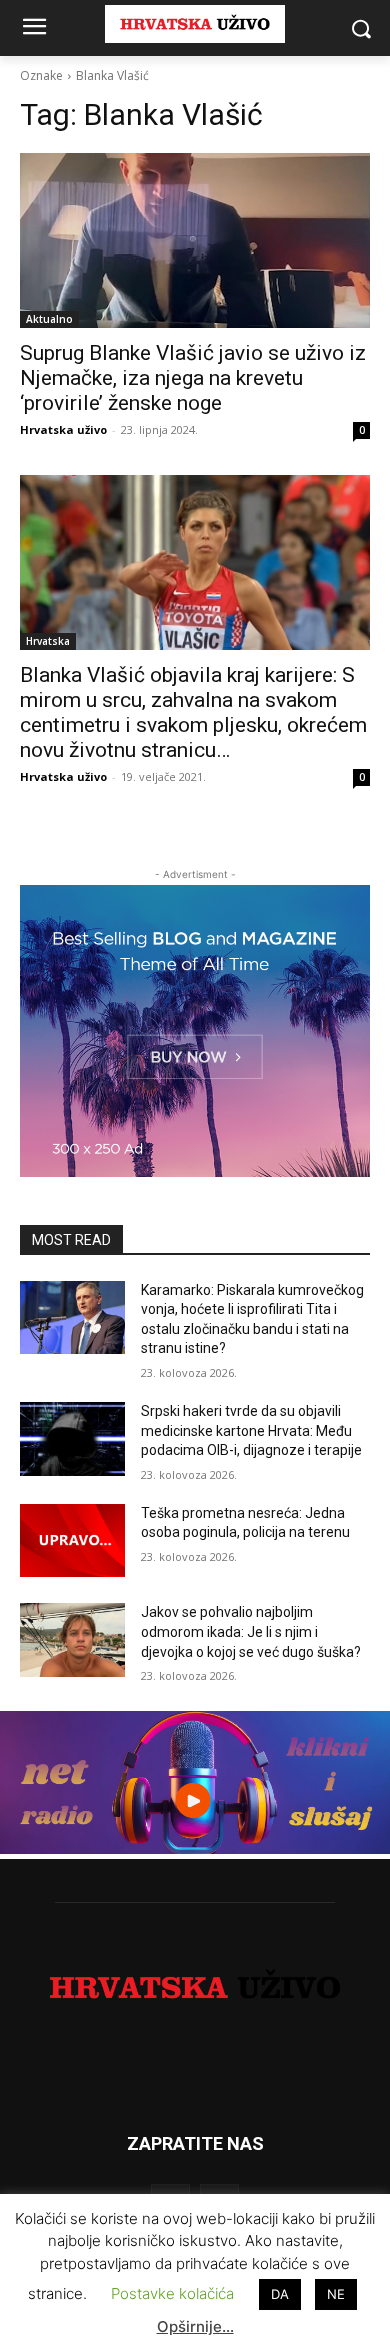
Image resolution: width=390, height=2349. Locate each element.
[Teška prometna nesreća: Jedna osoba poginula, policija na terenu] (72, 1541)
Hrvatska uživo (63, 429)
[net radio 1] (195, 1848)
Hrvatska (48, 641)
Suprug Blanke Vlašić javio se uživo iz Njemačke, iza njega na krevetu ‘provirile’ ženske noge (193, 378)
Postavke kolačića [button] (172, 2293)
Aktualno (49, 319)
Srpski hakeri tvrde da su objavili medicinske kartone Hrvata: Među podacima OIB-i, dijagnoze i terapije (251, 1430)
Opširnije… (195, 2326)
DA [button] (280, 2294)
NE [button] (336, 2294)
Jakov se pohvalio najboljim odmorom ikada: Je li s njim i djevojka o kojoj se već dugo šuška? (251, 1631)
